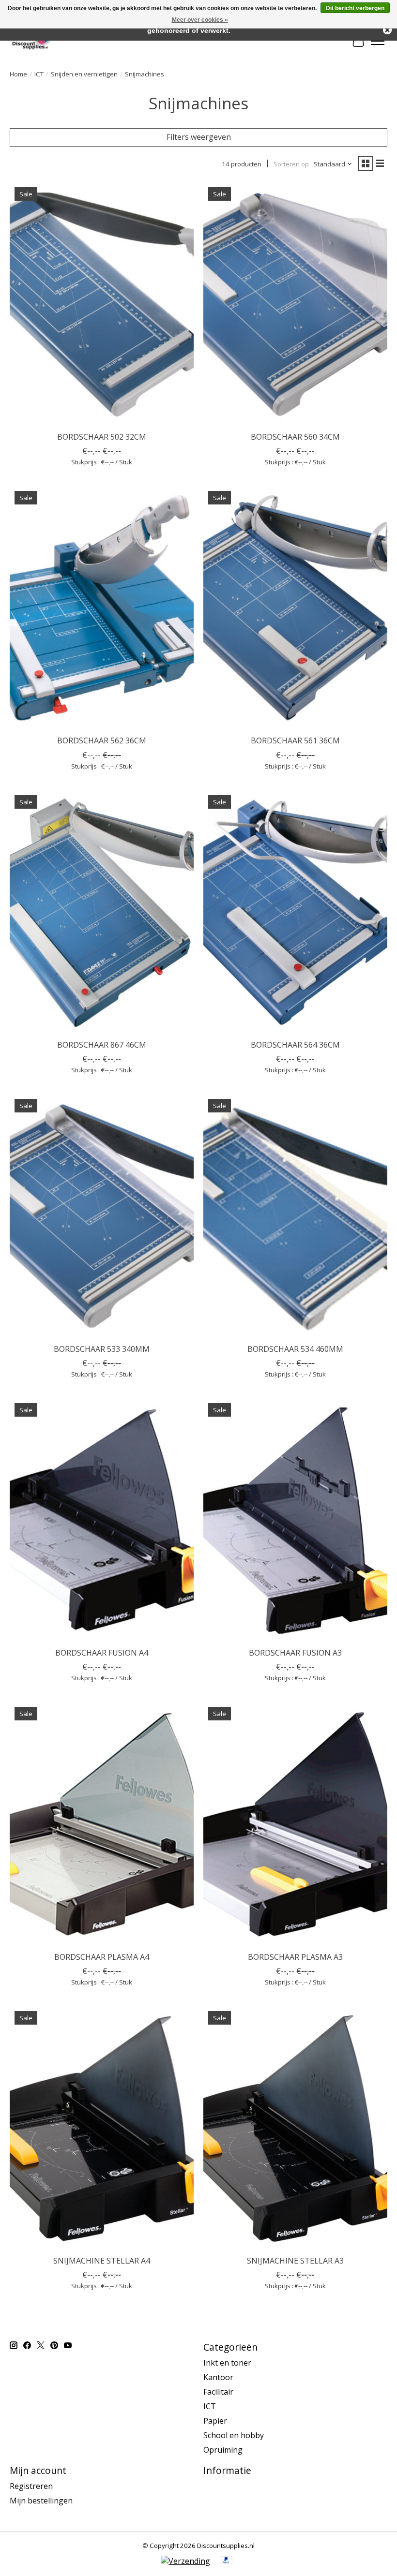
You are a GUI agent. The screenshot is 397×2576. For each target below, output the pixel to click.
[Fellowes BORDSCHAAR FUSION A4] (102, 1520)
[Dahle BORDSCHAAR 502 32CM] (102, 304)
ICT (39, 74)
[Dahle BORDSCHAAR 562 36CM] (102, 608)
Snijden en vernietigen (84, 74)
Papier (215, 2421)
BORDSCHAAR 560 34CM (295, 437)
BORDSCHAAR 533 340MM (102, 1349)
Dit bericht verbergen (355, 8)
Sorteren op (291, 164)
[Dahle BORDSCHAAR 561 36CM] (295, 608)
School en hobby (234, 2435)
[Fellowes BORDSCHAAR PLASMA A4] (102, 1824)
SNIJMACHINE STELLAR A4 (102, 2261)
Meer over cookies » (200, 20)
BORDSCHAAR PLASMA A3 (295, 1957)
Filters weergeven (199, 137)
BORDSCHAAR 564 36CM (295, 1045)
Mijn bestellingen (41, 2501)
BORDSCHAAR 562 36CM (102, 740)
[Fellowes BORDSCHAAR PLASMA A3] (295, 1824)
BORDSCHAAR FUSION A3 (295, 1653)
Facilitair (218, 2392)
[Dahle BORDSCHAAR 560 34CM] (295, 304)
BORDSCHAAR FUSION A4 (102, 1653)
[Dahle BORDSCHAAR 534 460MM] (295, 1216)
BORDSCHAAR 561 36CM (295, 740)
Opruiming (223, 2450)
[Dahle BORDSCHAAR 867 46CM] (102, 912)
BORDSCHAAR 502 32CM (102, 437)
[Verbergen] (387, 30)
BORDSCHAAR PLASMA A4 (102, 1957)
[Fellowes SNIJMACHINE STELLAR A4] (102, 2128)
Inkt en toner (227, 2363)
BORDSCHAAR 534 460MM (295, 1349)
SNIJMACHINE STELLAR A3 (295, 2261)
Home (18, 74)
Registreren (31, 2486)
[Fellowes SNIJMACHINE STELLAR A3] (295, 2128)
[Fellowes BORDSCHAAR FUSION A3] (295, 1520)
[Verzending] (185, 2561)
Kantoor (218, 2377)
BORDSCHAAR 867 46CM (102, 1045)
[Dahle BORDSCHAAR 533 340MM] (102, 1216)
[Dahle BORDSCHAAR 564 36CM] (295, 912)
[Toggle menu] (378, 41)
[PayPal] (226, 2561)
